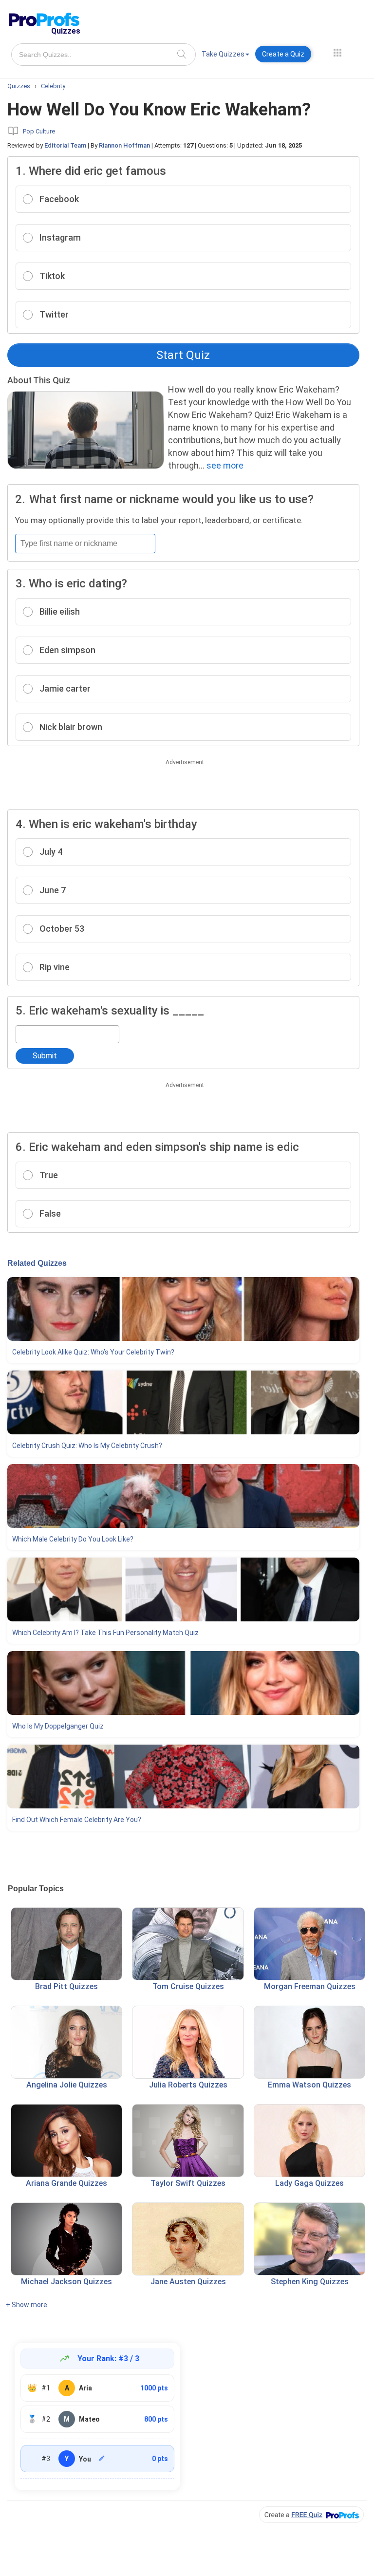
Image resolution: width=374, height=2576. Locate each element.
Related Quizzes (37, 1263)
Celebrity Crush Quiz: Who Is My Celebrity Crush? (87, 1446)
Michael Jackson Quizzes (66, 2282)
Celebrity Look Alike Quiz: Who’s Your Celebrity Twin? (93, 1352)
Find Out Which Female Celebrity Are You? (77, 1820)
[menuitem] (225, 56)
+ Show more (27, 2305)
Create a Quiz (283, 54)
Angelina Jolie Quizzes (67, 2085)
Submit (45, 1056)
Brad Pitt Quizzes (66, 1986)
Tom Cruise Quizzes (188, 1986)
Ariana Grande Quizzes (66, 2183)
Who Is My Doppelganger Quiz (58, 1726)
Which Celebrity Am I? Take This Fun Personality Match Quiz (105, 1633)
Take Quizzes (223, 54)
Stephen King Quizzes (310, 2282)
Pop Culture (39, 131)
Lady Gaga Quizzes (309, 2183)
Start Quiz (183, 355)
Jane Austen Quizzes (188, 2282)
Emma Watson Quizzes (309, 2085)
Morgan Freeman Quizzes (310, 1986)
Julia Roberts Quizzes (188, 2085)
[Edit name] (102, 2458)
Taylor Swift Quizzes (188, 2183)
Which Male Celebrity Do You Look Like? (73, 1539)
